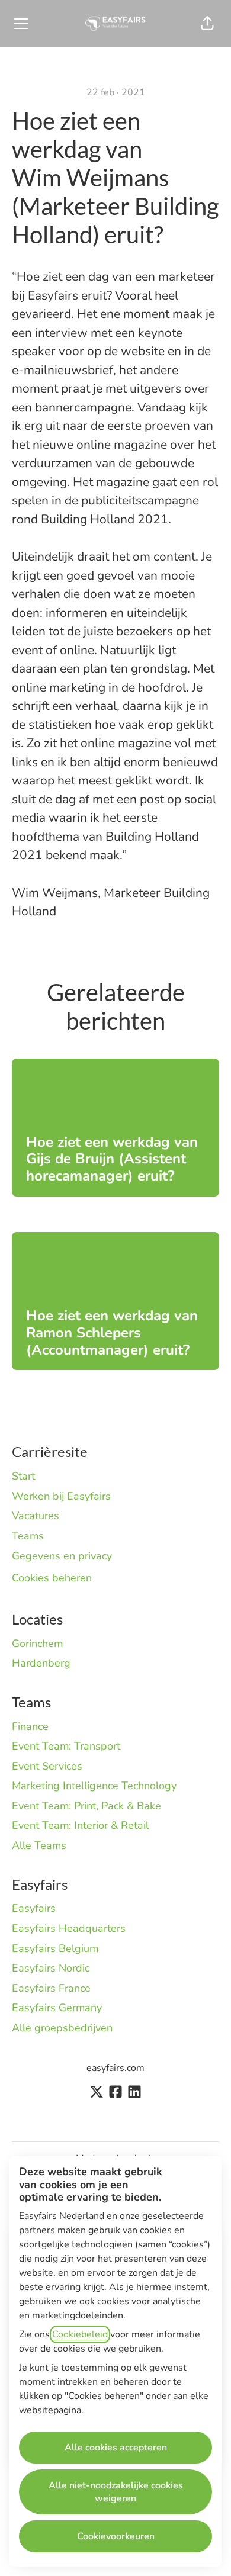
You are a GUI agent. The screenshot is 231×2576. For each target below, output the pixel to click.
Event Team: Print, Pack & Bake (86, 1806)
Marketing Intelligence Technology (94, 1786)
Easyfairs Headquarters (69, 1928)
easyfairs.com (115, 2068)
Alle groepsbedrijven (62, 2028)
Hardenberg (41, 1663)
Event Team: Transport (66, 1746)
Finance (30, 1726)
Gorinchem (37, 1644)
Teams (28, 1536)
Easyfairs (34, 1908)
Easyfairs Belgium (55, 1948)
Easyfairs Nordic (51, 1968)
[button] (207, 24)
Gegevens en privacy (62, 1556)
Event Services (47, 1766)
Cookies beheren (52, 1578)
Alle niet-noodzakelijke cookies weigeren (116, 2492)
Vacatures (36, 1516)
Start (23, 1476)
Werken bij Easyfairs (61, 1496)
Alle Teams (39, 1845)
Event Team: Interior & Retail (80, 1825)
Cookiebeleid (80, 2334)
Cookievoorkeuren (116, 2536)
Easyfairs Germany (57, 2008)
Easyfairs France (51, 1988)
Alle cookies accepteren (116, 2448)
